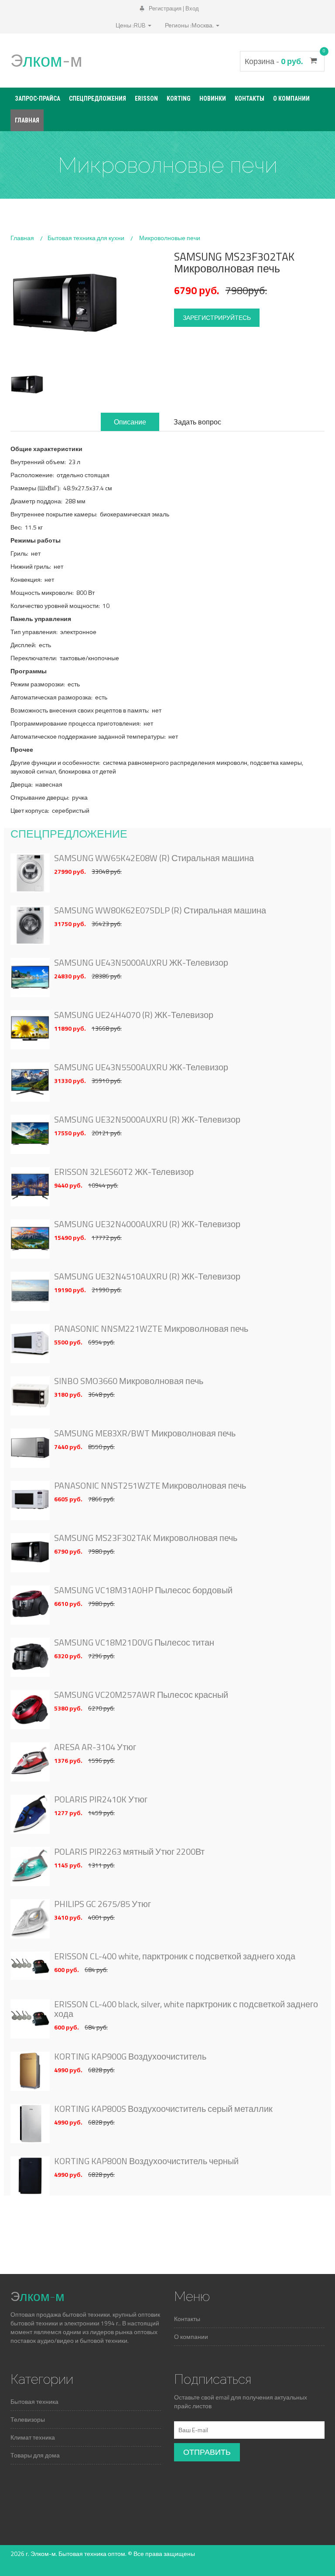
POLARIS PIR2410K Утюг (101, 1799)
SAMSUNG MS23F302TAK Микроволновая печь (146, 1538)
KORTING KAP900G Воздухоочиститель (130, 2057)
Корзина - (282, 61)
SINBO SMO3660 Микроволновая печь (129, 1381)
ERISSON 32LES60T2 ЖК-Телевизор (124, 1172)
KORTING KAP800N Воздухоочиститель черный (146, 2161)
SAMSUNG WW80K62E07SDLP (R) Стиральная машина (160, 910)
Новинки (213, 98)
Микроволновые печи (170, 238)
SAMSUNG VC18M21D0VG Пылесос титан (134, 1643)
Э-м (46, 60)
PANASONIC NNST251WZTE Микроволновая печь (150, 1486)
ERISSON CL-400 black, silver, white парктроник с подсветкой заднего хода (186, 2009)
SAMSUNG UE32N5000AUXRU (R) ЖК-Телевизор (147, 1120)
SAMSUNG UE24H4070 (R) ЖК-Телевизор (134, 1015)
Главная (27, 120)
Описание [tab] (130, 422)
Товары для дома (35, 2455)
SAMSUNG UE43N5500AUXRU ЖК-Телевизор (141, 1067)
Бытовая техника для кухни (86, 238)
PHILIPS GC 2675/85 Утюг (103, 1904)
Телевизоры (28, 2419)
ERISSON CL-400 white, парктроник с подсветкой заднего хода (175, 1956)
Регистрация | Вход (173, 8)
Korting (179, 98)
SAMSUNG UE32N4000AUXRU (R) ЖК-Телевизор (147, 1224)
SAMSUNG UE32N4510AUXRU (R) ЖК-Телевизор (147, 1276)
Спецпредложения (97, 98)
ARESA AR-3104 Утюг (95, 1747)
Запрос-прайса (38, 98)
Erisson (146, 98)
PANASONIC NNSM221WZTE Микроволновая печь (151, 1329)
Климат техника (33, 2437)
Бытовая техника (34, 2401)
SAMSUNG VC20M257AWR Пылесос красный (141, 1695)
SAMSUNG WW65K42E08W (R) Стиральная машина (154, 858)
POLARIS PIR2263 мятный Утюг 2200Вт (129, 1852)
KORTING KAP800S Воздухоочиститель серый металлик (163, 2109)
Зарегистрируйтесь (217, 317)
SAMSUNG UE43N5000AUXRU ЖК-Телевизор (141, 963)
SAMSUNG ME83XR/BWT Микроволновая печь (145, 1433)
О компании (291, 98)
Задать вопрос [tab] (197, 422)
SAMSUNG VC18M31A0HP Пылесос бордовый (143, 1590)
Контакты (250, 98)
